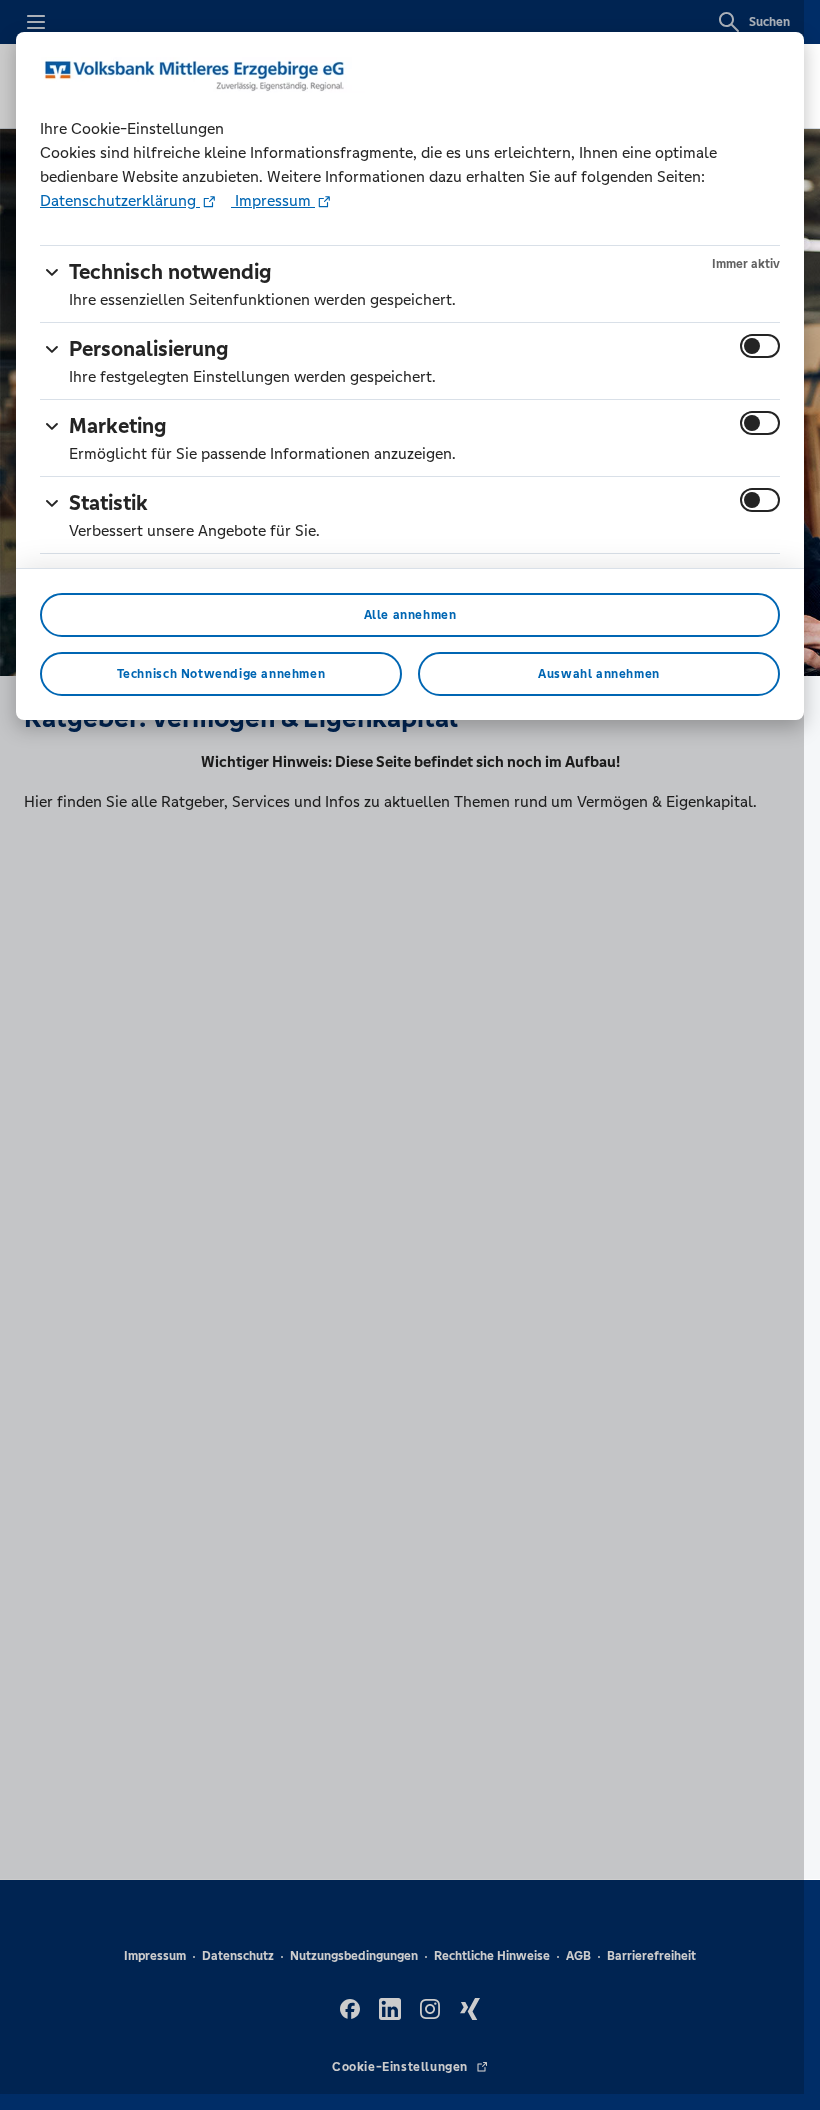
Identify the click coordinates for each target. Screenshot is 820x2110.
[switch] (760, 346)
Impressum (273, 200)
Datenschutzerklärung (120, 200)
